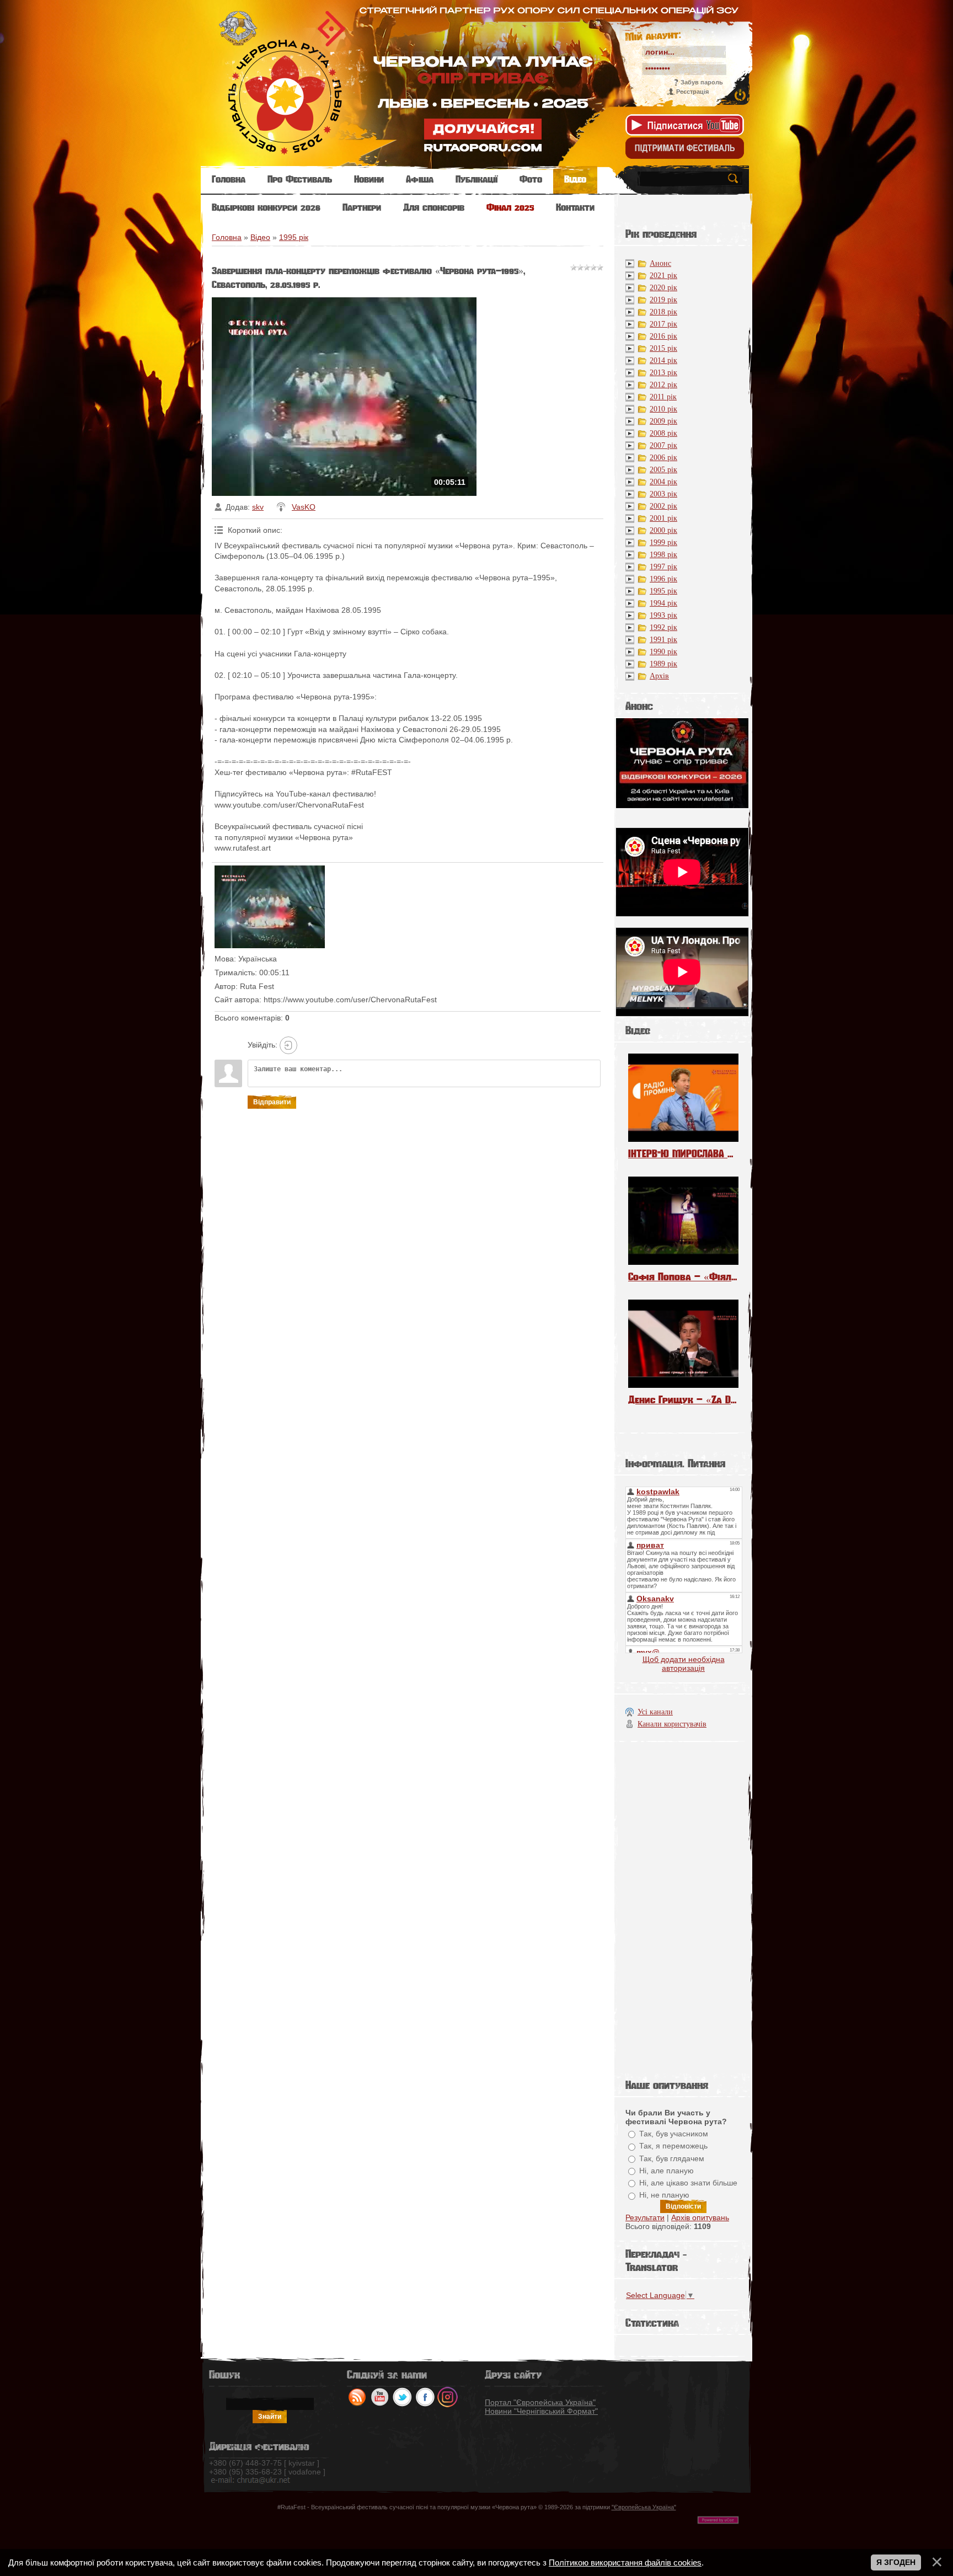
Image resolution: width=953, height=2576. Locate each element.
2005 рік (663, 470)
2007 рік (663, 445)
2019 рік (663, 300)
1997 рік (663, 567)
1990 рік (663, 652)
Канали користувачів (672, 1724)
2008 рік (663, 433)
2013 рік (663, 373)
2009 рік (663, 421)
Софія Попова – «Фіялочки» (683, 1277)
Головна (227, 237)
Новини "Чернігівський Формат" (541, 2411)
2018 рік (663, 312)
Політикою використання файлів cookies (625, 2562)
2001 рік (663, 518)
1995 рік (294, 237)
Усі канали (655, 1712)
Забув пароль (702, 82)
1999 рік (663, 543)
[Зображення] (270, 907)
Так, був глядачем (672, 2158)
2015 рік (663, 348)
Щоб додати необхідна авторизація (684, 1664)
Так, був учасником (674, 2134)
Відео (260, 237)
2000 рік (663, 530)
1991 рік (663, 640)
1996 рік (663, 579)
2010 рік (663, 409)
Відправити (272, 1102)
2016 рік (663, 336)
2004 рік (663, 482)
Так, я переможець (673, 2146)
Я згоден (896, 2562)
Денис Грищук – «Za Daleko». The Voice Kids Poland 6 (683, 1400)
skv (258, 507)
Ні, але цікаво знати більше (688, 2183)
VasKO (304, 507)
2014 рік (663, 360)
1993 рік (663, 615)
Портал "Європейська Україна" (540, 2402)
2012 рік (663, 385)
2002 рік (663, 506)
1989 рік (663, 664)
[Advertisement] (683, 1907)
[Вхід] (288, 1045)
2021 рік (663, 276)
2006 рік (663, 458)
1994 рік (663, 603)
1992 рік (663, 627)
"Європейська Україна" (644, 2507)
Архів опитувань (700, 2217)
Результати (645, 2217)
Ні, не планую (664, 2195)
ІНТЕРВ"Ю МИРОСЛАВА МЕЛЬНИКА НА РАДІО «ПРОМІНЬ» (683, 1154)
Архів (659, 676)
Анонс (660, 263)
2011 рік (663, 397)
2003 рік (663, 494)
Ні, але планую (666, 2171)
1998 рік (663, 555)
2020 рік (663, 288)
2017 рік (663, 324)
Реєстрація (692, 92)
